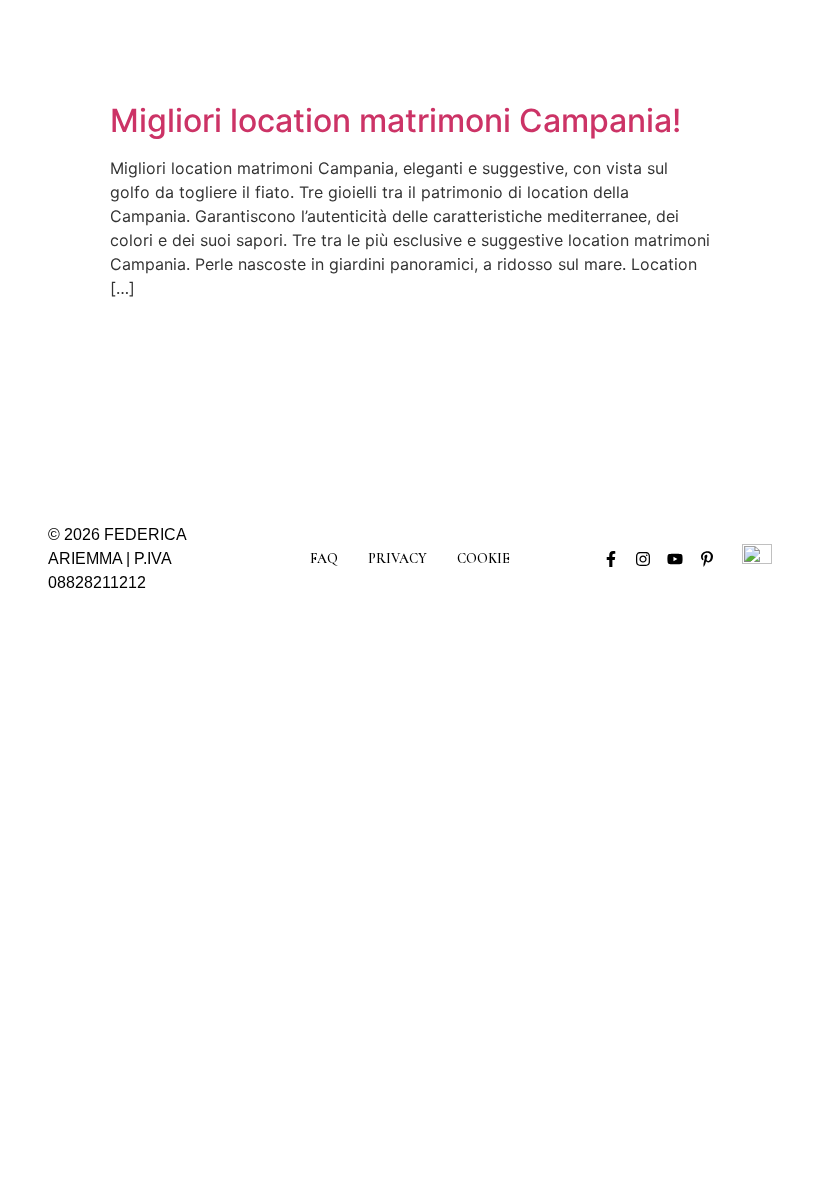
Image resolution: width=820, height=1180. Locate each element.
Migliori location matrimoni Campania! (395, 120)
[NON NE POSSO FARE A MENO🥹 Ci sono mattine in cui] (364, 398)
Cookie (483, 558)
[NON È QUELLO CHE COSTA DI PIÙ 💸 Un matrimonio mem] (731, 398)
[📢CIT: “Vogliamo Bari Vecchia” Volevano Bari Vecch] (273, 398)
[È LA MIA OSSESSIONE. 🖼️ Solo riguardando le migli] (640, 398)
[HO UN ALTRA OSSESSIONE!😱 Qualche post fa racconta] (89, 398)
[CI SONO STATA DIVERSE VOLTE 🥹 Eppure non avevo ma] (456, 398)
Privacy (397, 558)
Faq (324, 558)
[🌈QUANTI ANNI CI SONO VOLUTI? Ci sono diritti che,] (548, 398)
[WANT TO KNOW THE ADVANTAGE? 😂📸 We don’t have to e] (181, 398)
